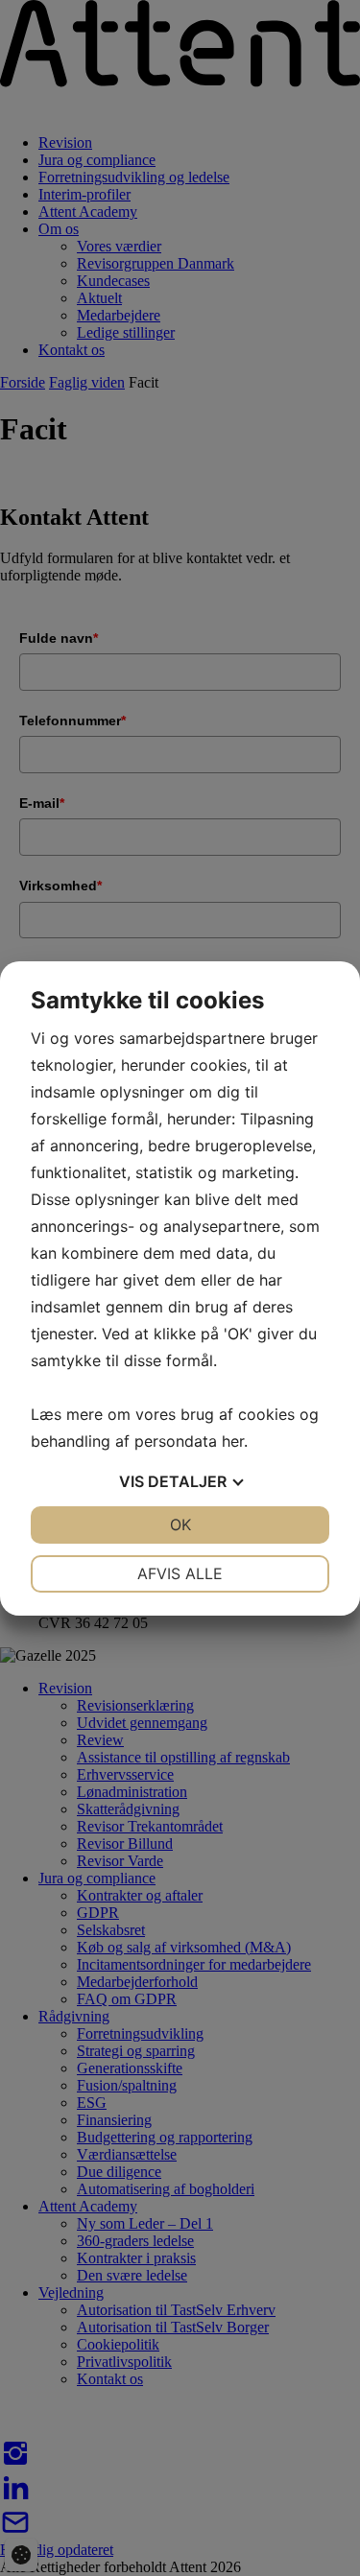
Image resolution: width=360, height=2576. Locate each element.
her (233, 1441)
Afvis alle (180, 1573)
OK (180, 1524)
